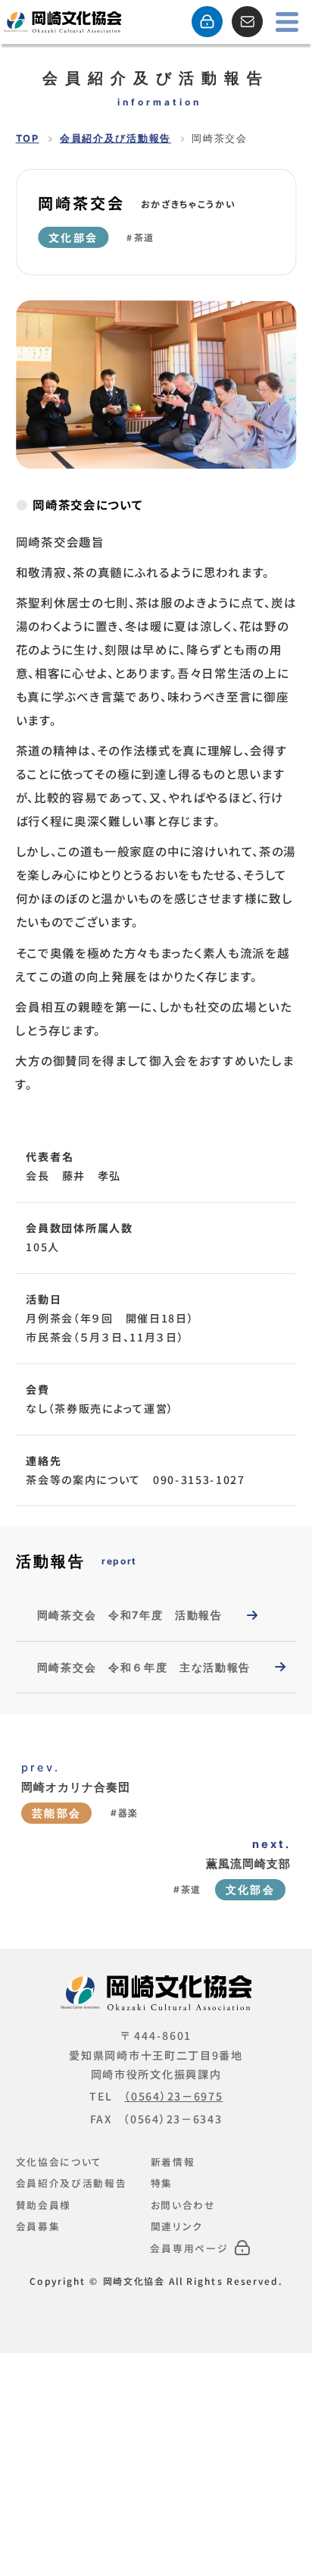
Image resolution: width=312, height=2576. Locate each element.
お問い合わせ (183, 2204)
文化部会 (73, 237)
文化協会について (59, 2161)
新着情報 (173, 2161)
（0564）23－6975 (173, 2096)
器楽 (128, 1813)
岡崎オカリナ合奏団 (76, 1787)
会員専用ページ (189, 2248)
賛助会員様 (44, 2204)
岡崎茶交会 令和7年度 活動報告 (130, 1615)
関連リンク (177, 2226)
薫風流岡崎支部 (248, 1864)
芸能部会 (56, 1813)
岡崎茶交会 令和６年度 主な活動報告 (144, 1667)
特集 (162, 2183)
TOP (28, 138)
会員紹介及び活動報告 (115, 138)
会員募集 (38, 2226)
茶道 (144, 237)
